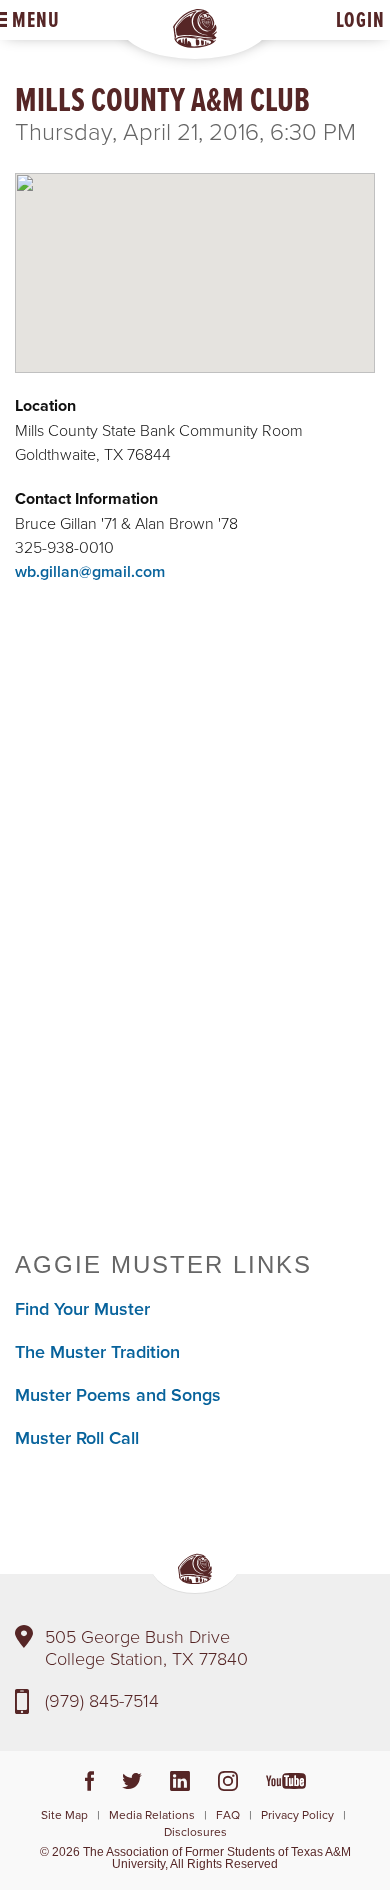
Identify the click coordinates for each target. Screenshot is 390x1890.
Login (360, 19)
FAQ (228, 1814)
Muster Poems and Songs (118, 1394)
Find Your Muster (82, 1308)
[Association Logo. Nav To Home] (195, 28)
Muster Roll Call (77, 1437)
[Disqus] (195, 942)
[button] (195, 256)
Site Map (64, 1814)
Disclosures (195, 1831)
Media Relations (152, 1814)
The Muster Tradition (97, 1351)
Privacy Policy (297, 1814)
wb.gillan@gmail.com (90, 571)
